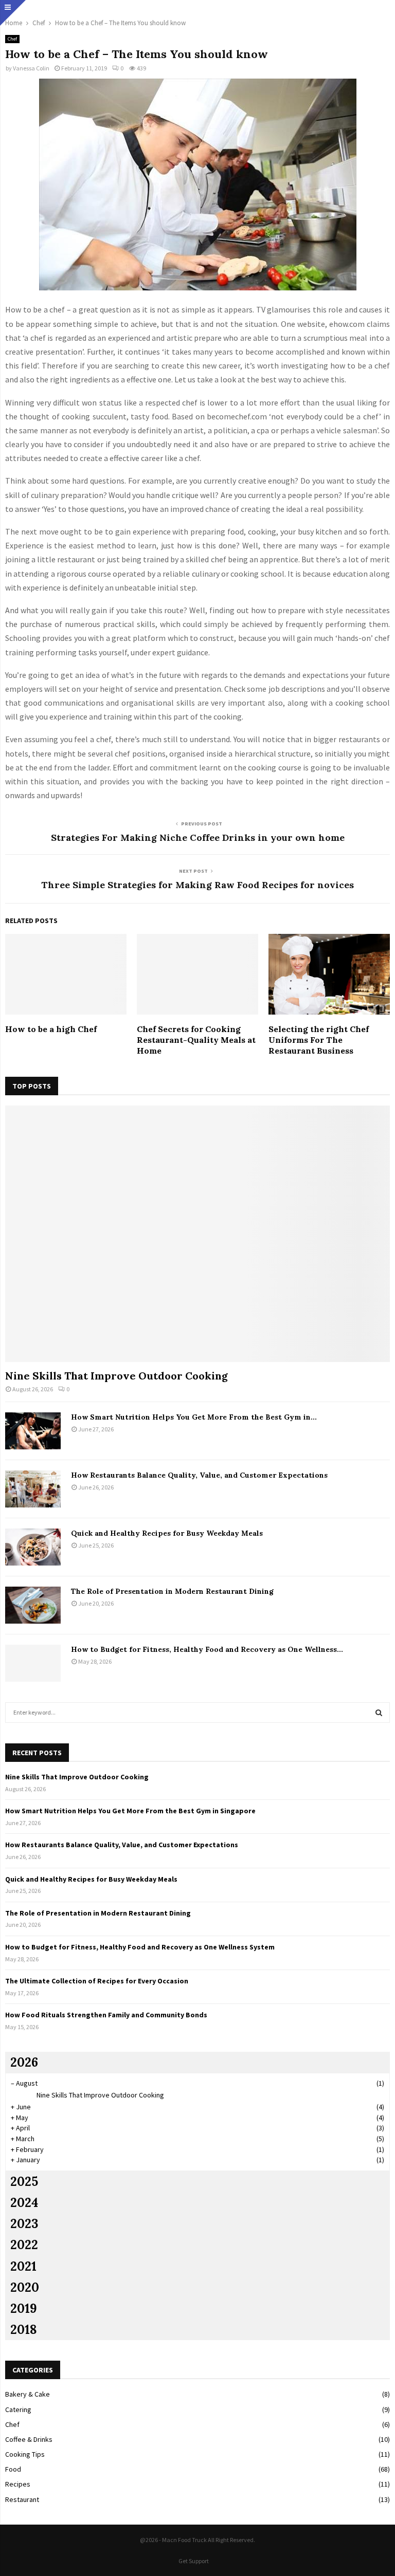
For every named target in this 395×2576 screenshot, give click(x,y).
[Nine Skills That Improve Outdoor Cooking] (197, 1234)
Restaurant (22, 2499)
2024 (24, 2203)
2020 (25, 2287)
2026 (24, 2062)
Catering (18, 2409)
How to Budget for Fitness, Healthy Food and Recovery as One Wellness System (140, 1947)
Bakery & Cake (28, 2394)
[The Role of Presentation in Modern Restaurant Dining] (33, 1605)
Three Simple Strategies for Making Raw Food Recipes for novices (197, 885)
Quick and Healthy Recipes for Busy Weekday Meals (167, 1533)
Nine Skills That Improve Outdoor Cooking (116, 1376)
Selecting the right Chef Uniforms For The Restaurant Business (319, 1040)
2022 (24, 2245)
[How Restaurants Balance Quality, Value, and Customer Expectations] (33, 1489)
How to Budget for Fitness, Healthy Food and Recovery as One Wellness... (207, 1649)
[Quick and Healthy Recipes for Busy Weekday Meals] (33, 1547)
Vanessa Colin (31, 68)
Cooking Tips (25, 2454)
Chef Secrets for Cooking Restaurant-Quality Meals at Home (196, 1040)
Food (13, 2469)
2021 (23, 2266)
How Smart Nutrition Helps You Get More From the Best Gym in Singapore (130, 1811)
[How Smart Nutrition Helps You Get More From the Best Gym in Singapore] (33, 1431)
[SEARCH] (379, 1713)
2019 (24, 2308)
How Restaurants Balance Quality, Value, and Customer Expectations (199, 1475)
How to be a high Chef (51, 1029)
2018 (24, 2330)
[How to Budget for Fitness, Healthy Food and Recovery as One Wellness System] (33, 1663)
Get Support (194, 2561)
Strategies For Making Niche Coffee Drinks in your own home (198, 838)
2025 (24, 2182)
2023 (24, 2224)
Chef (12, 39)
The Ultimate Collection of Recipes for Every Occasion (97, 1981)
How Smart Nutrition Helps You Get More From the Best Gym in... (194, 1417)
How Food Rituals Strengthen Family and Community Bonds (106, 2015)
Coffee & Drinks (29, 2439)
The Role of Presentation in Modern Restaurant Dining (172, 1591)
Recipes (18, 2484)
